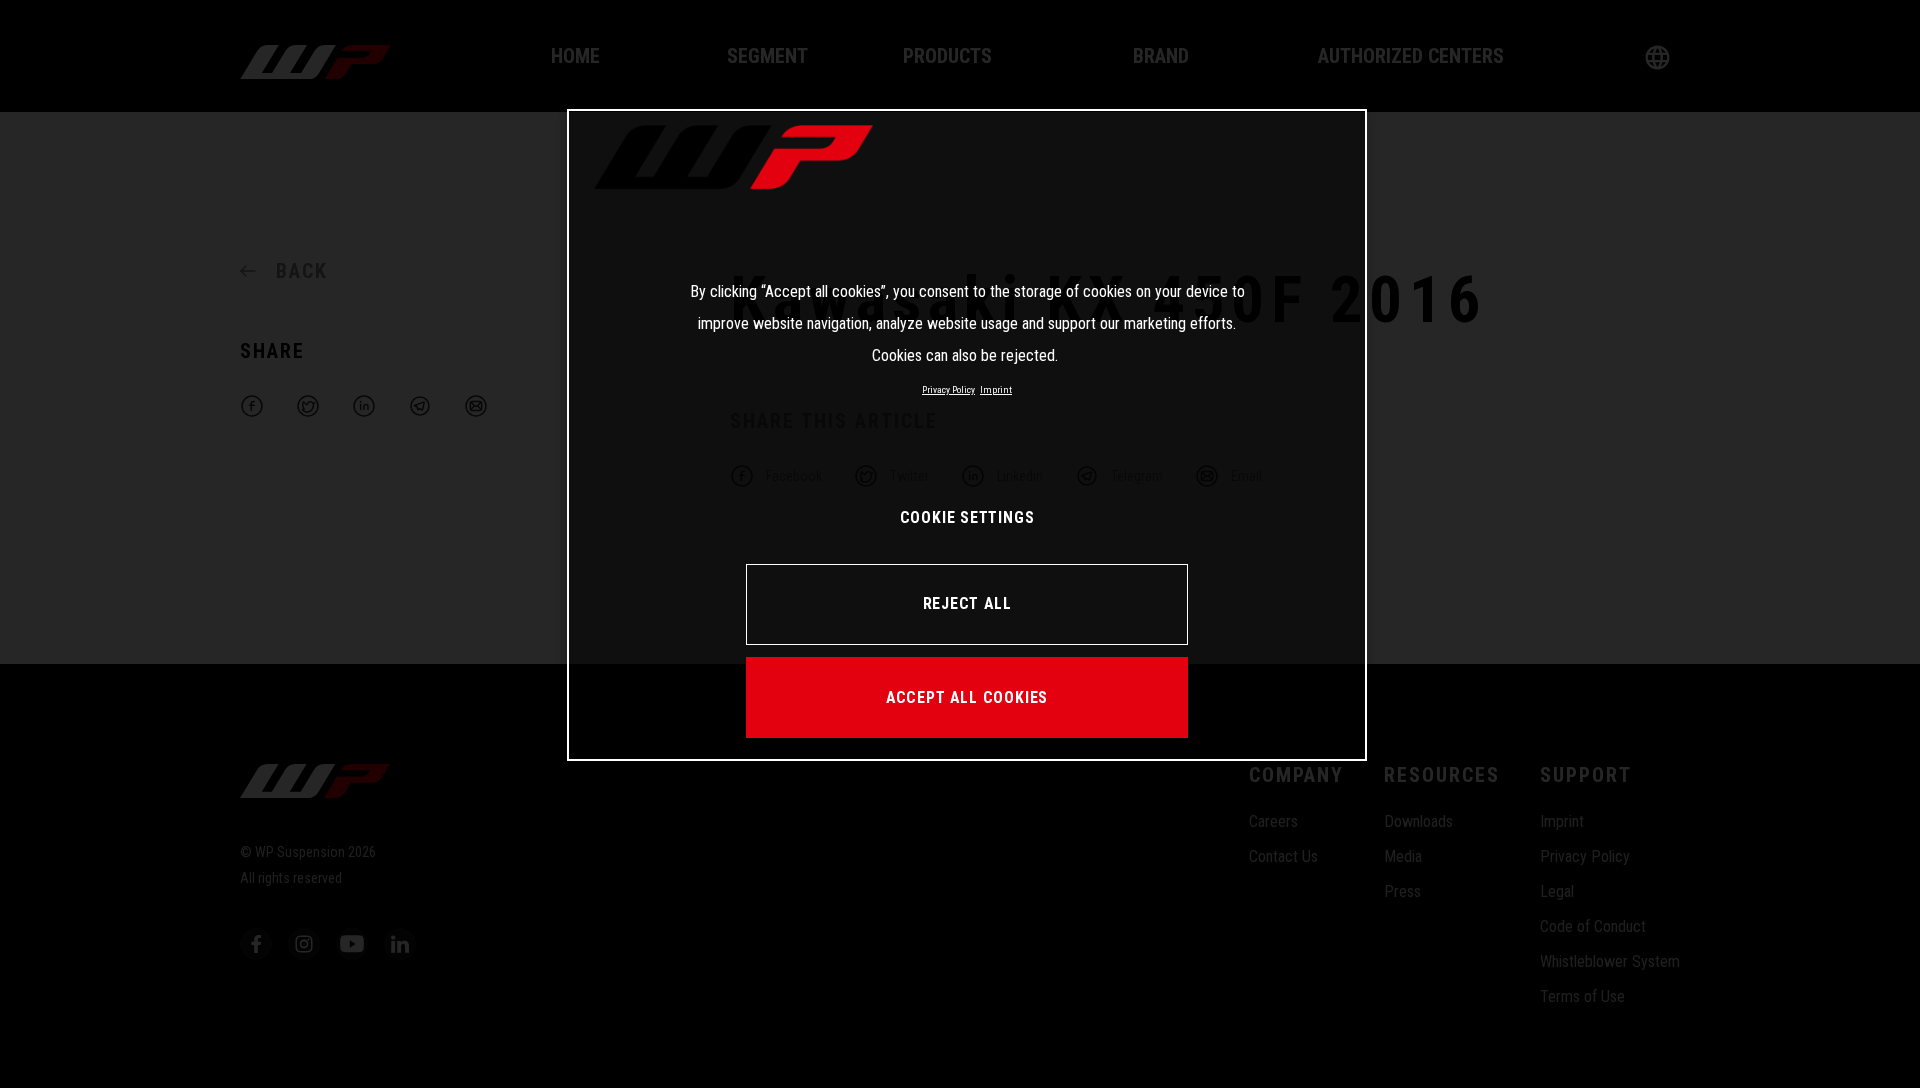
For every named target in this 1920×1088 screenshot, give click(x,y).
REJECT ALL (967, 603)
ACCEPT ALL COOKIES (967, 697)
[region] (967, 435)
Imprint (996, 389)
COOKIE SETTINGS (967, 517)
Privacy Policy (948, 389)
